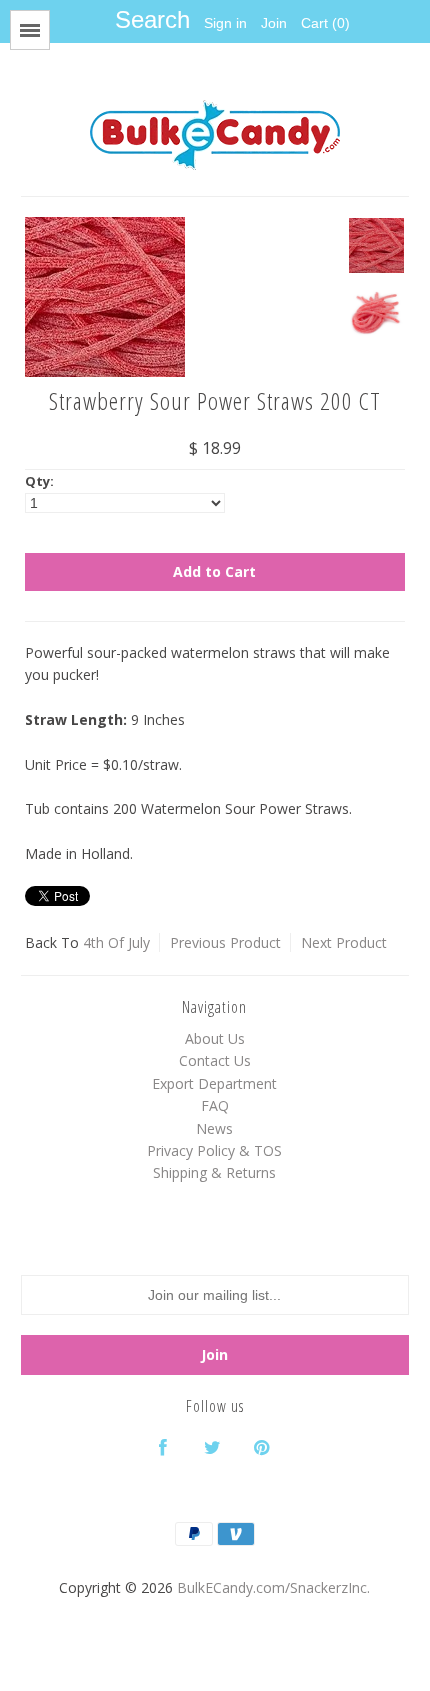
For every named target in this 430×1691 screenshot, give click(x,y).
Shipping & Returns (214, 1172)
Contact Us (215, 1060)
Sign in (225, 23)
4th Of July (116, 942)
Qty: (39, 481)
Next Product (344, 942)
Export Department (214, 1083)
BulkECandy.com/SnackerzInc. (273, 1587)
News (214, 1128)
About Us (215, 1038)
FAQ (215, 1105)
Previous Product (225, 942)
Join (274, 23)
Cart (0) (325, 23)
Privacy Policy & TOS (214, 1150)
